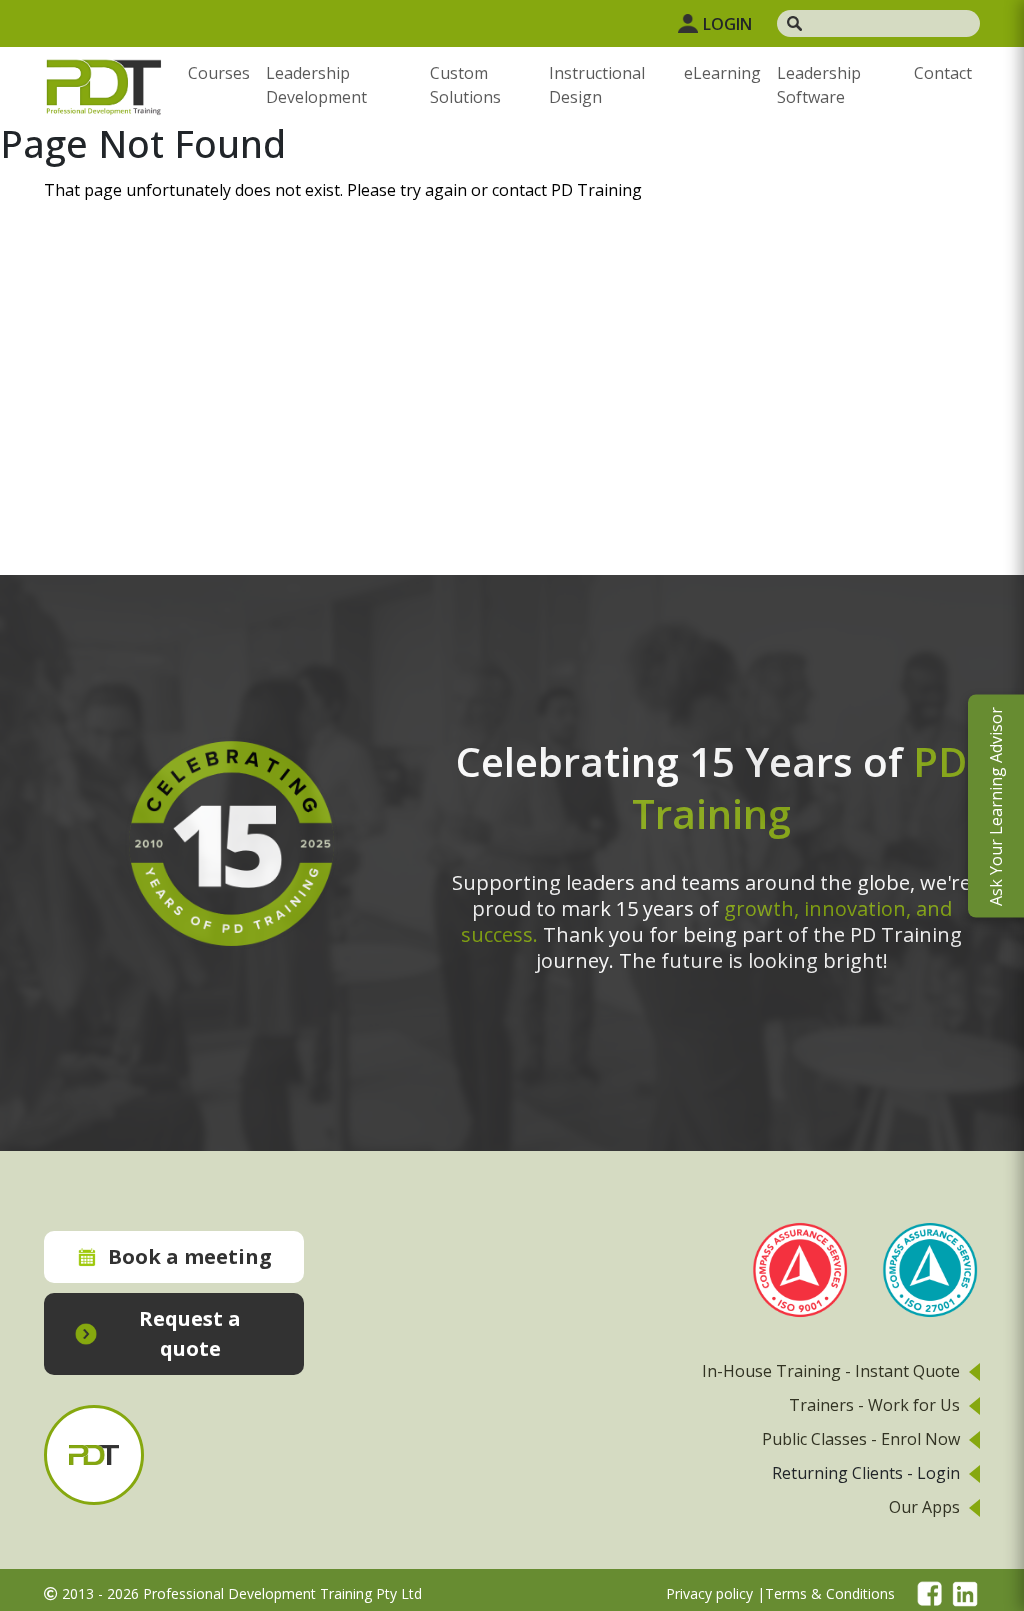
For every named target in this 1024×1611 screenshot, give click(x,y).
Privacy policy (709, 1593)
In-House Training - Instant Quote (831, 1371)
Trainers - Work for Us (874, 1405)
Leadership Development (316, 85)
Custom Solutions (465, 85)
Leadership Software (819, 85)
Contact (943, 73)
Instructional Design (597, 85)
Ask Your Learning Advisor (996, 805)
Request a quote (190, 1333)
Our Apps (924, 1507)
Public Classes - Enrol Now (861, 1439)
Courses (219, 73)
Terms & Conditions (830, 1593)
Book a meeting (190, 1256)
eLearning (722, 73)
